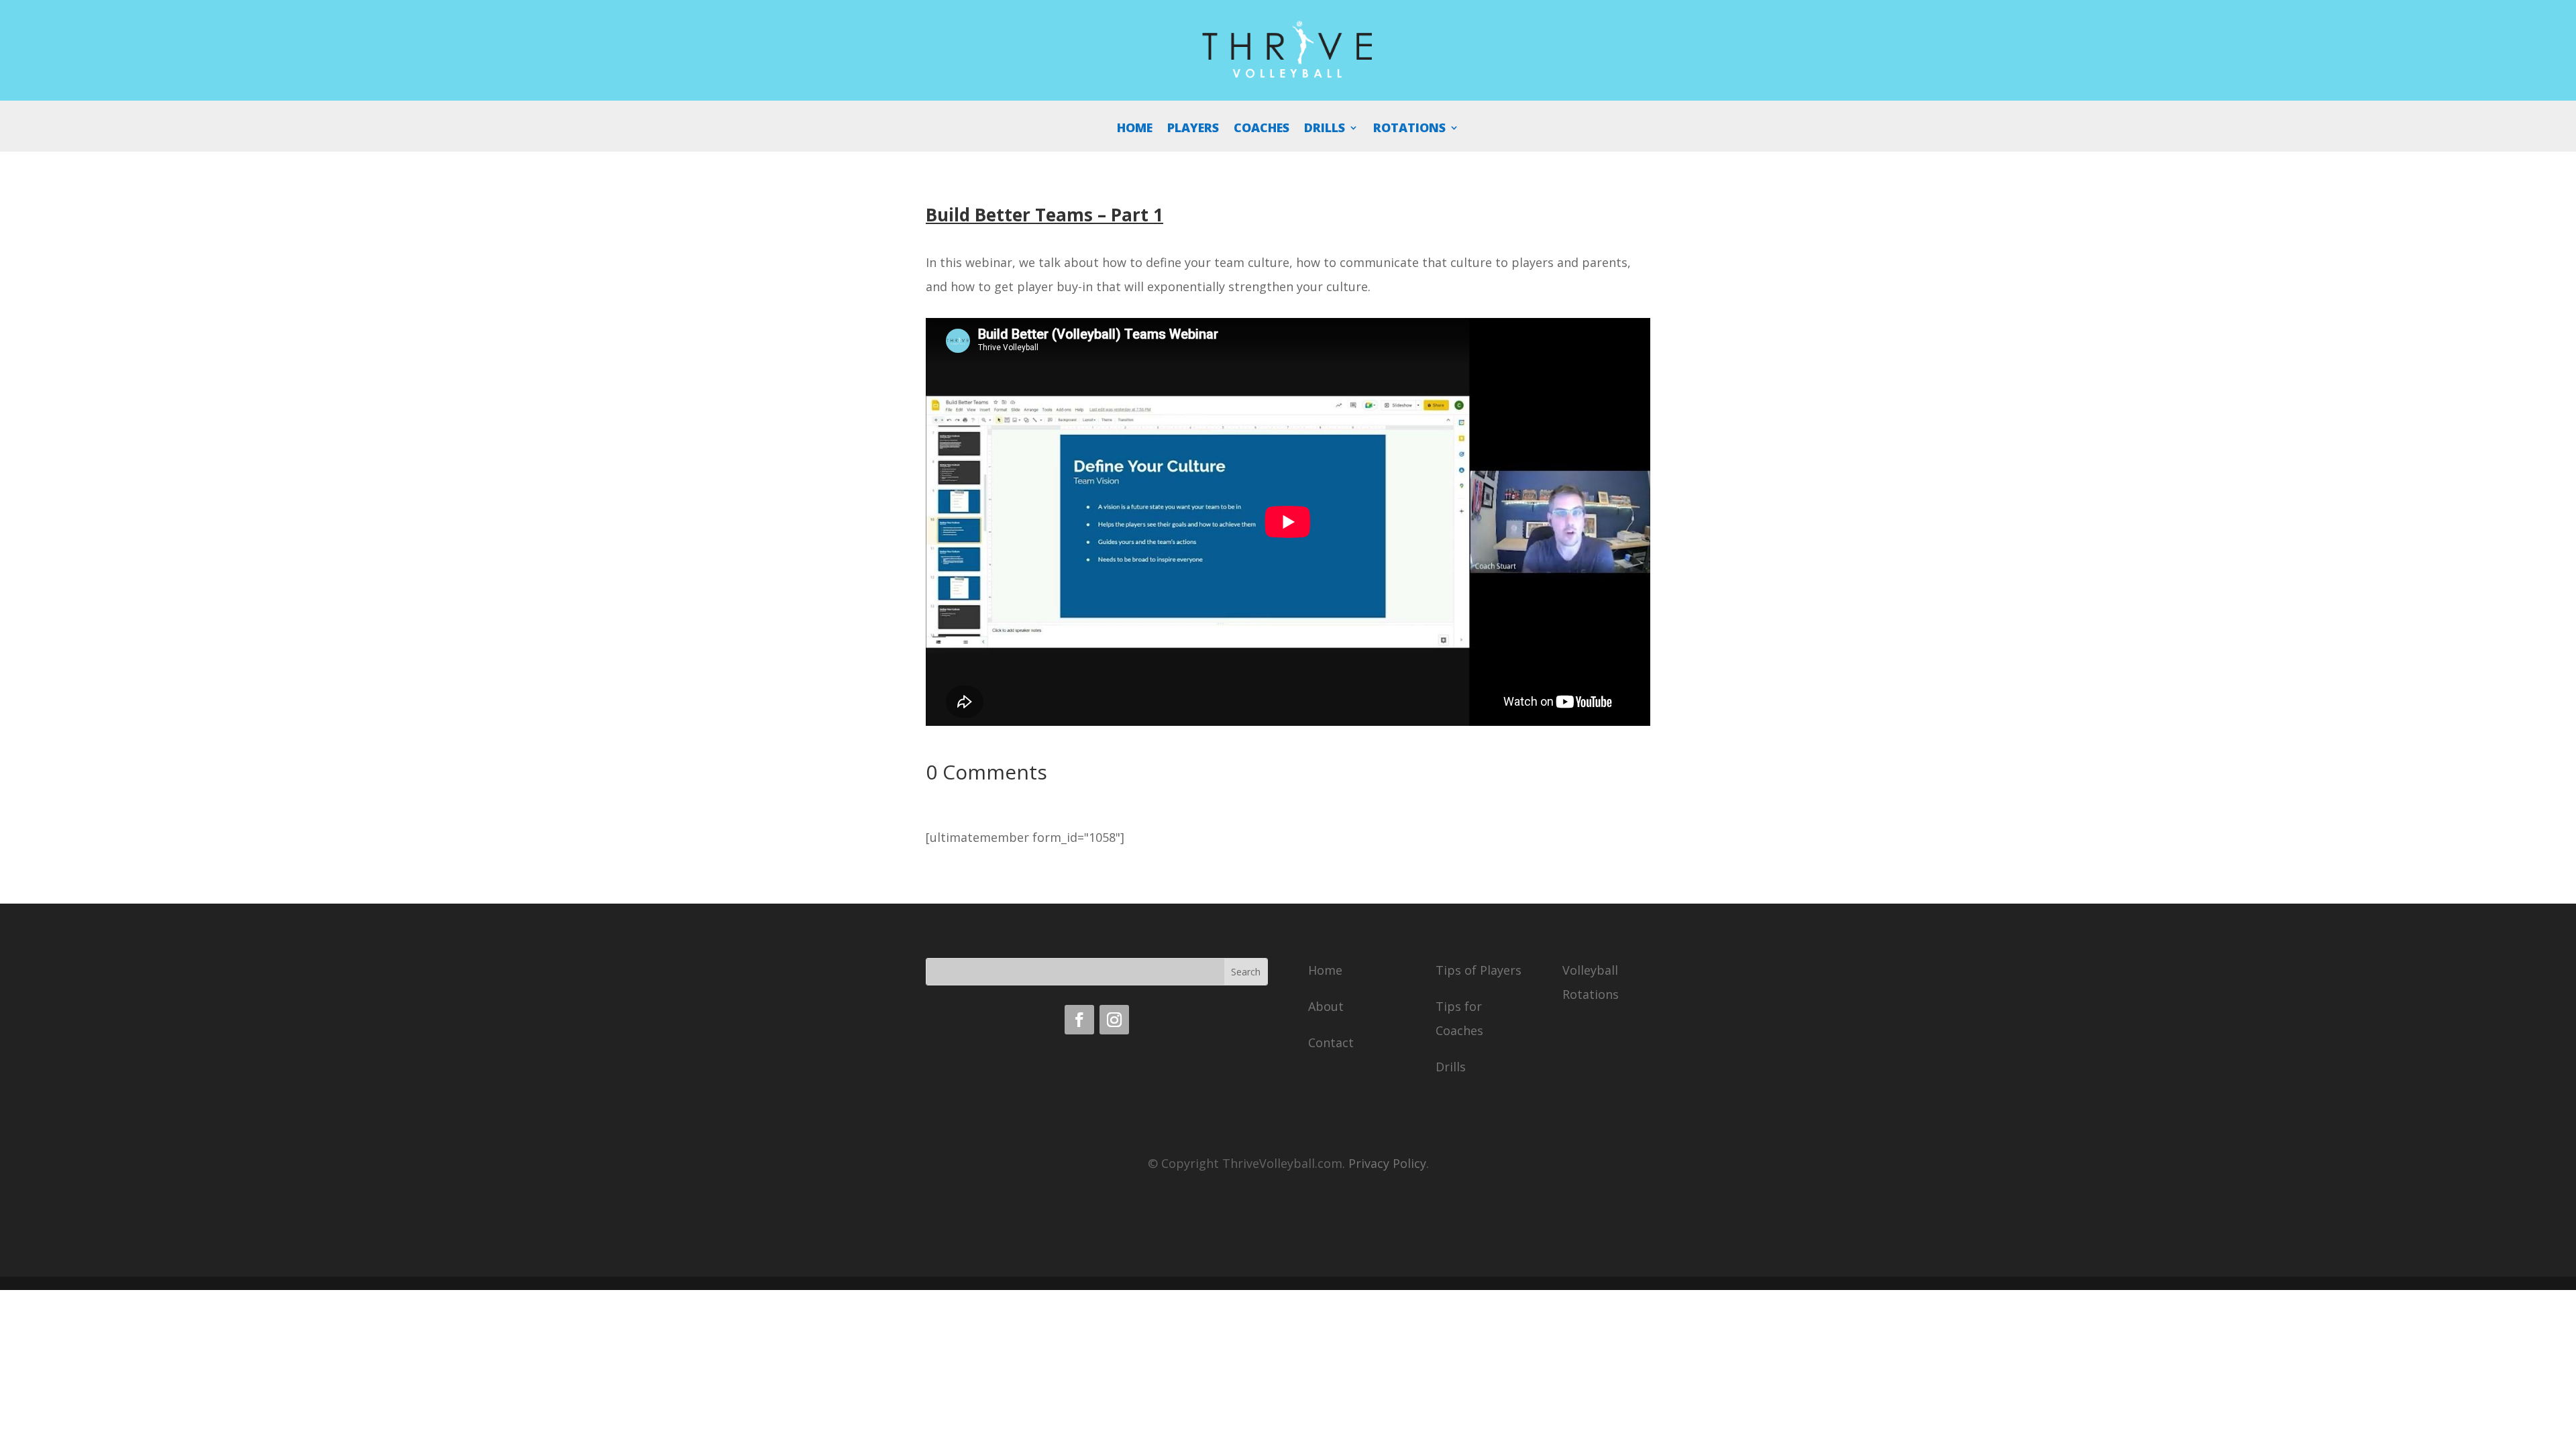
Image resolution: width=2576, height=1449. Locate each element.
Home (1135, 129)
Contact (1331, 1042)
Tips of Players (1479, 970)
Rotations (1409, 129)
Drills (1325, 129)
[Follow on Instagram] (1114, 1020)
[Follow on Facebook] (1079, 1020)
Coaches (1262, 129)
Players (1193, 129)
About (1326, 1006)
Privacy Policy (1387, 1163)
